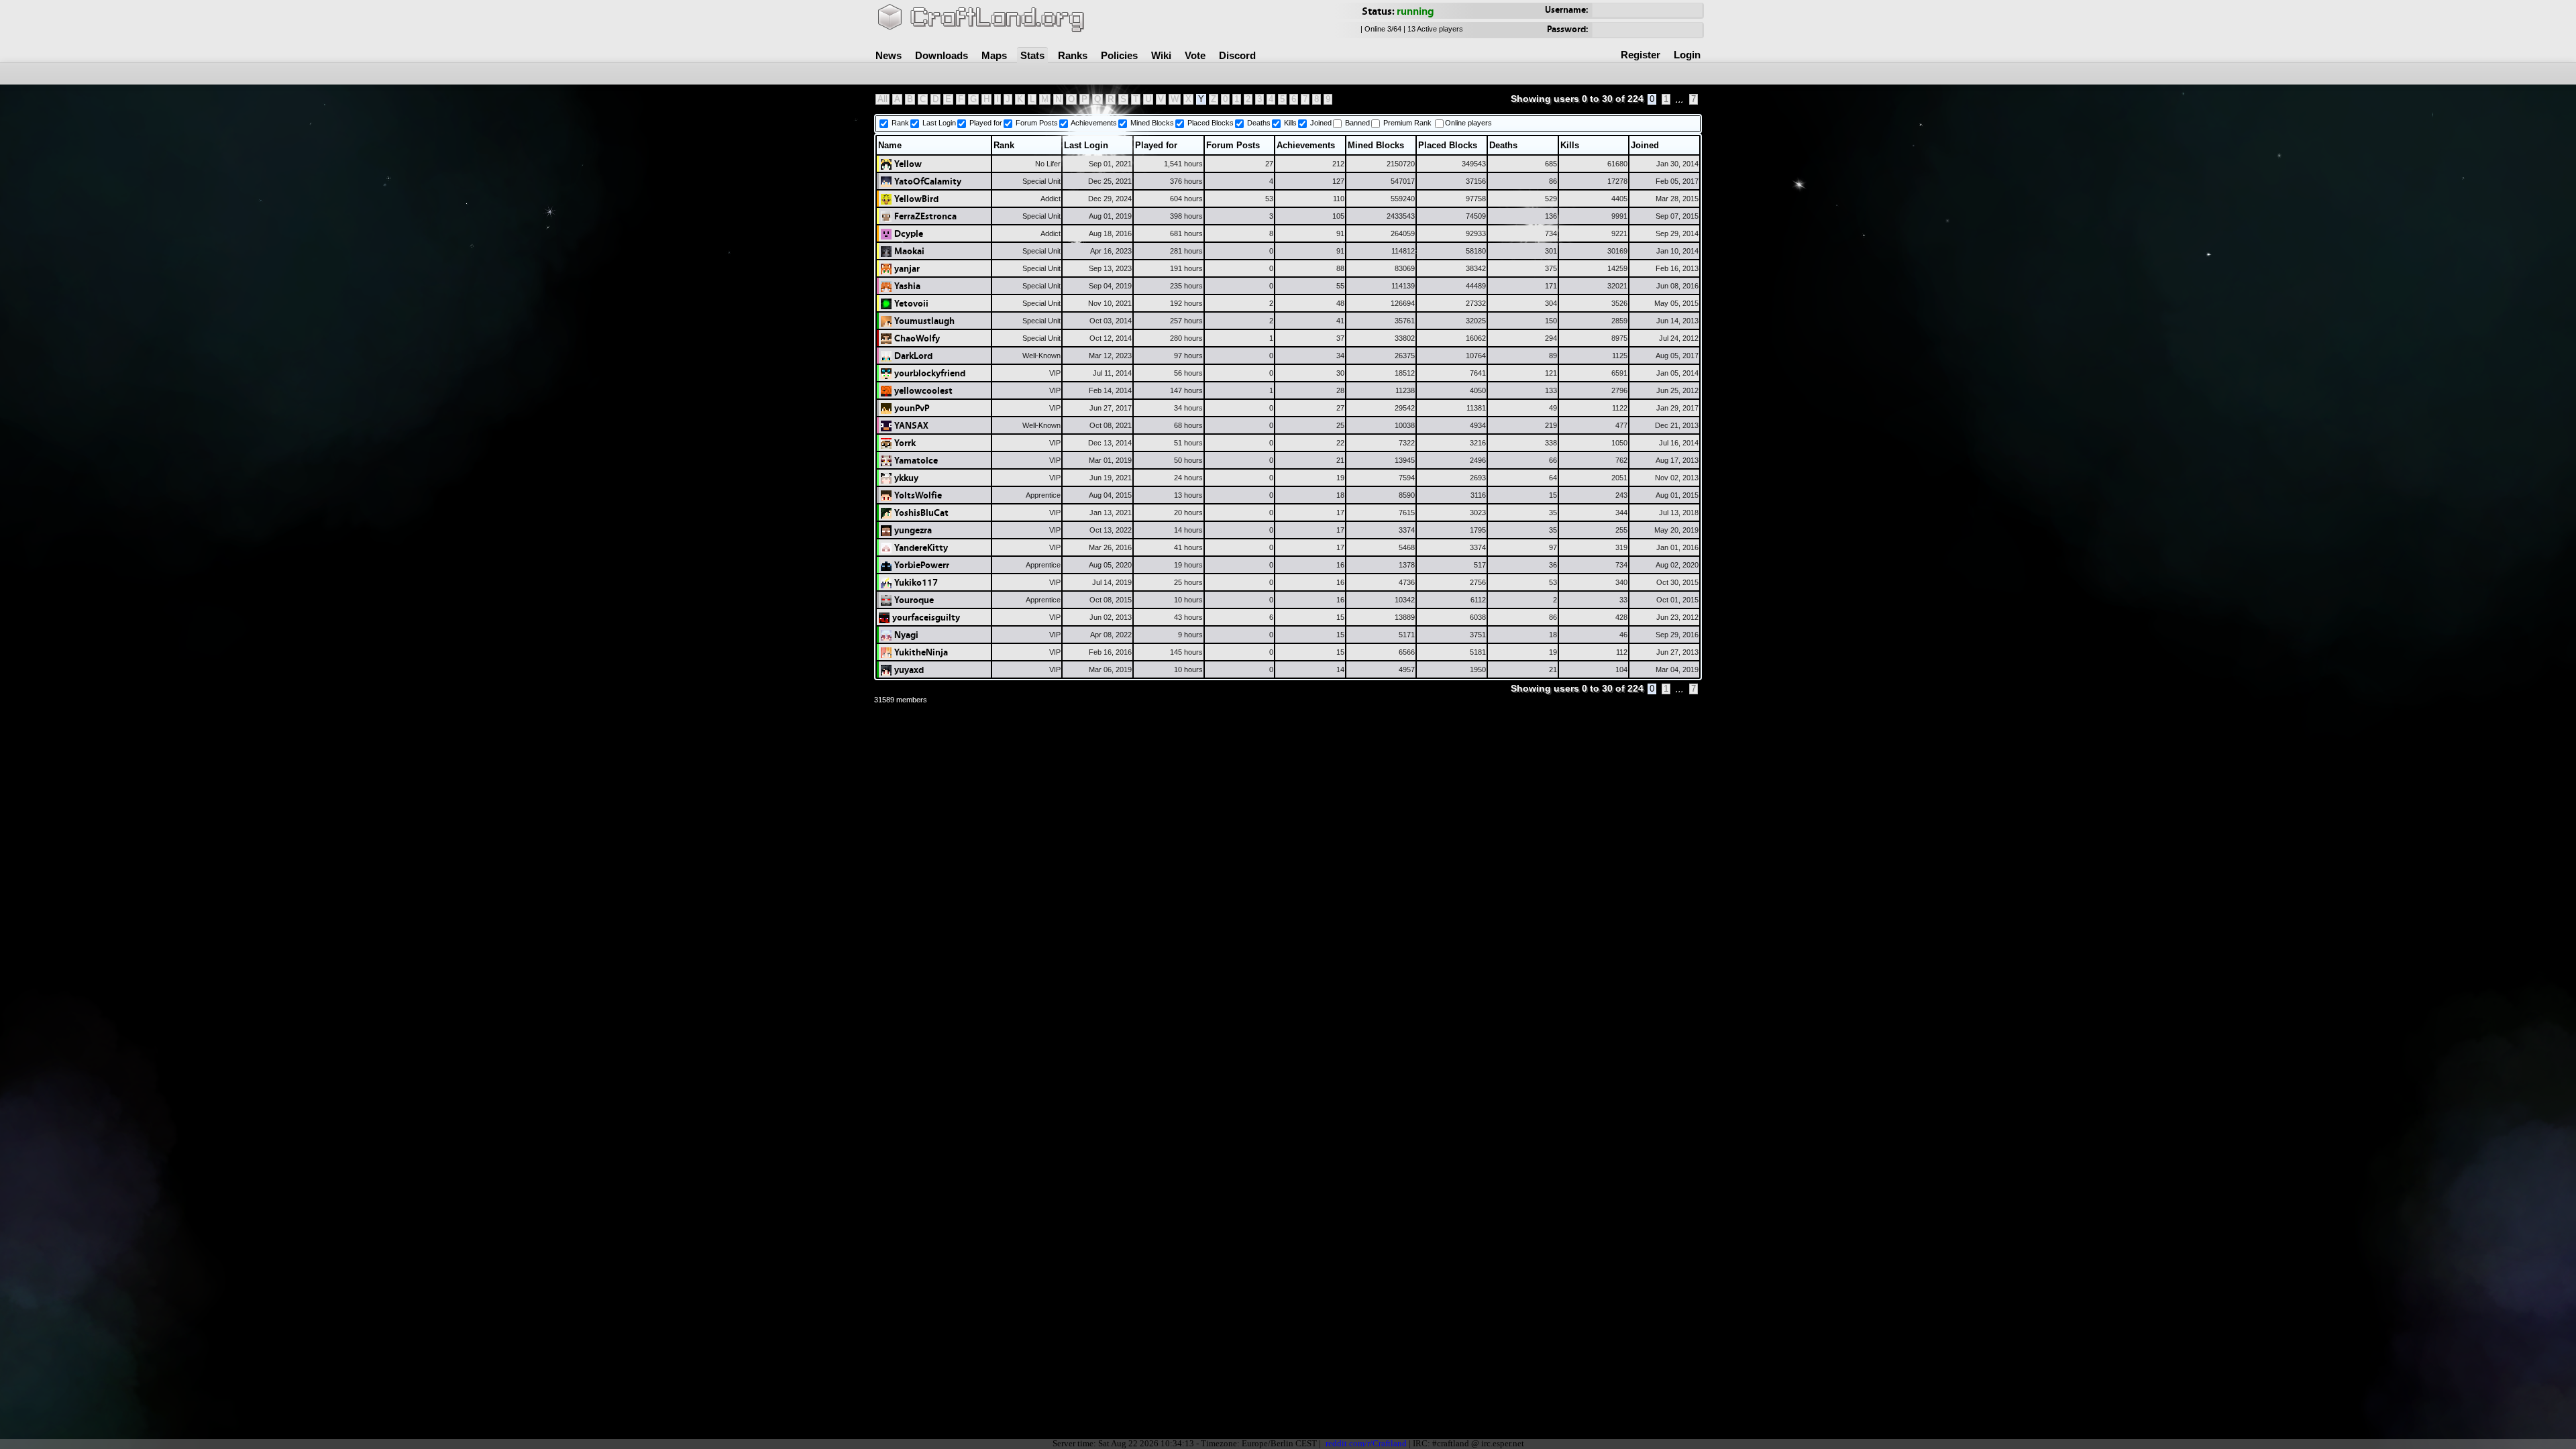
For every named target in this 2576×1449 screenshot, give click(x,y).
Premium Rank (1407, 123)
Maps (994, 55)
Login (1687, 55)
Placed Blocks (1211, 123)
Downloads (942, 55)
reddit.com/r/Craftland (1366, 1444)
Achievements (1094, 123)
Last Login (939, 123)
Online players (1468, 123)
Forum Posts (1037, 123)
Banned (1357, 123)
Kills (1290, 123)
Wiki (1161, 55)
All (882, 99)
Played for (986, 123)
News (889, 55)
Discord (1237, 55)
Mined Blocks (1152, 123)
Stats (1032, 55)
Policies (1119, 55)
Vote (1195, 55)
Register (1641, 55)
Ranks (1073, 55)
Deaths (1259, 123)
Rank (900, 123)
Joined (1321, 123)
